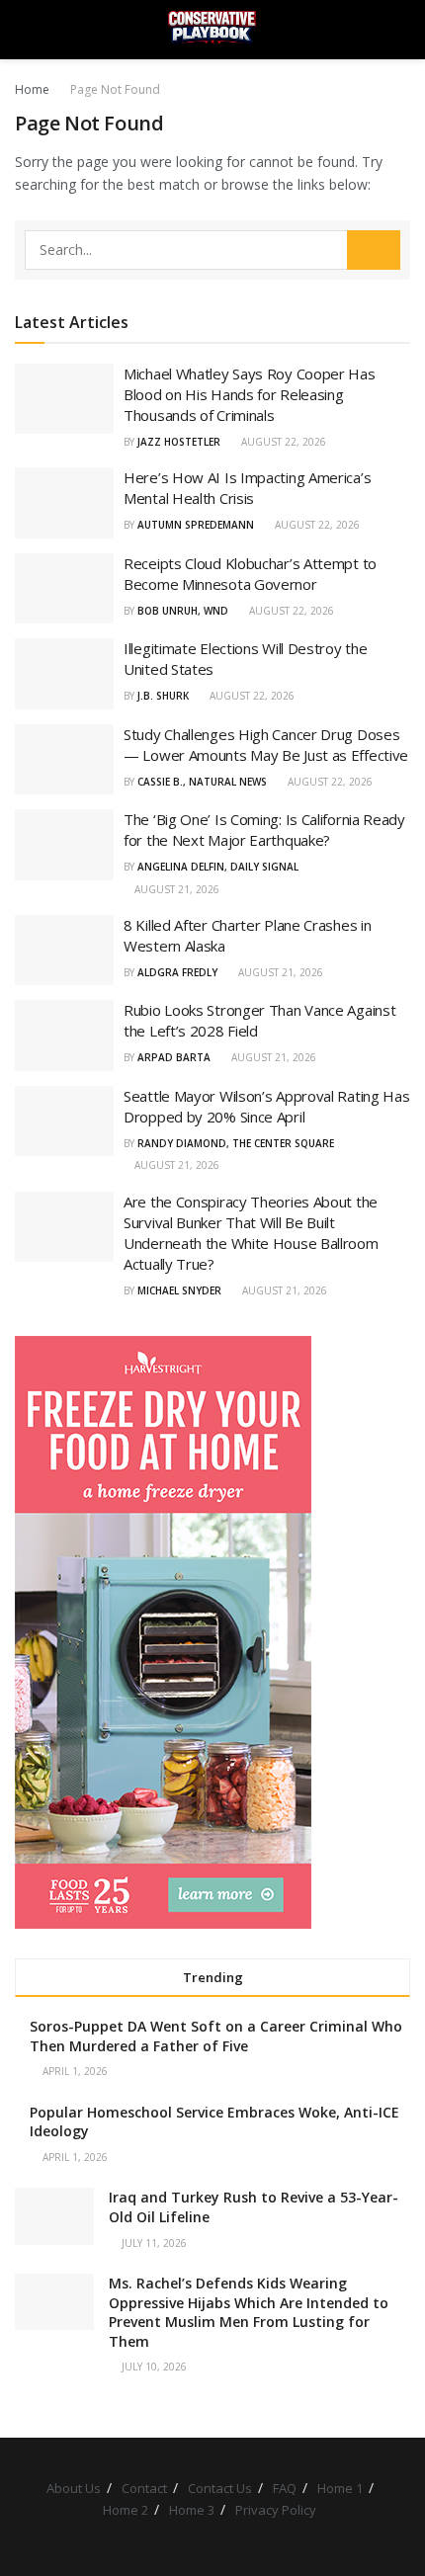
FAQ (285, 2488)
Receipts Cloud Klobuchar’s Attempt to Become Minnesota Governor (250, 574)
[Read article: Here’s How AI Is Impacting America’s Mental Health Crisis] (64, 503)
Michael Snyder (179, 1290)
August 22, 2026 (282, 442)
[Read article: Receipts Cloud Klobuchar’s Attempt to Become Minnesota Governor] (64, 589)
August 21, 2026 (175, 889)
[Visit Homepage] (212, 30)
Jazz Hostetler (179, 442)
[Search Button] (402, 30)
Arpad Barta (174, 1057)
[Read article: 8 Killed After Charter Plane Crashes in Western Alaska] (64, 951)
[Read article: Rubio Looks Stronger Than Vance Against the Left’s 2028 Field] (64, 1036)
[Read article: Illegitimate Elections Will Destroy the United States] (64, 674)
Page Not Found (115, 89)
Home (32, 89)
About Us (74, 2488)
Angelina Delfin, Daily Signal (218, 867)
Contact (144, 2488)
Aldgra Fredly (177, 972)
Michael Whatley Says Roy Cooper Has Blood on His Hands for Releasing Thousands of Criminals (250, 394)
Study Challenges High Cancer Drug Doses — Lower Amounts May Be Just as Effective (266, 745)
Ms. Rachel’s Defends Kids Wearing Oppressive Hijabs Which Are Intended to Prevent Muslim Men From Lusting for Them (249, 2312)
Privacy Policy (276, 2510)
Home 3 (192, 2510)
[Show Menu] (23, 30)
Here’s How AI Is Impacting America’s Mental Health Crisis (247, 488)
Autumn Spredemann (196, 525)
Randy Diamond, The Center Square (236, 1143)
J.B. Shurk (163, 696)
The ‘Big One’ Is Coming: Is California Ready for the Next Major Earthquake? (264, 830)
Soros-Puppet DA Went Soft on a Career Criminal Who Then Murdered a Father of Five (216, 2036)
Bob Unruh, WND (183, 611)
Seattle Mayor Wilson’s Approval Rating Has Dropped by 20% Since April (266, 1106)
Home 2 (126, 2510)
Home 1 (340, 2488)
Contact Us (220, 2488)
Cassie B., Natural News (202, 782)
